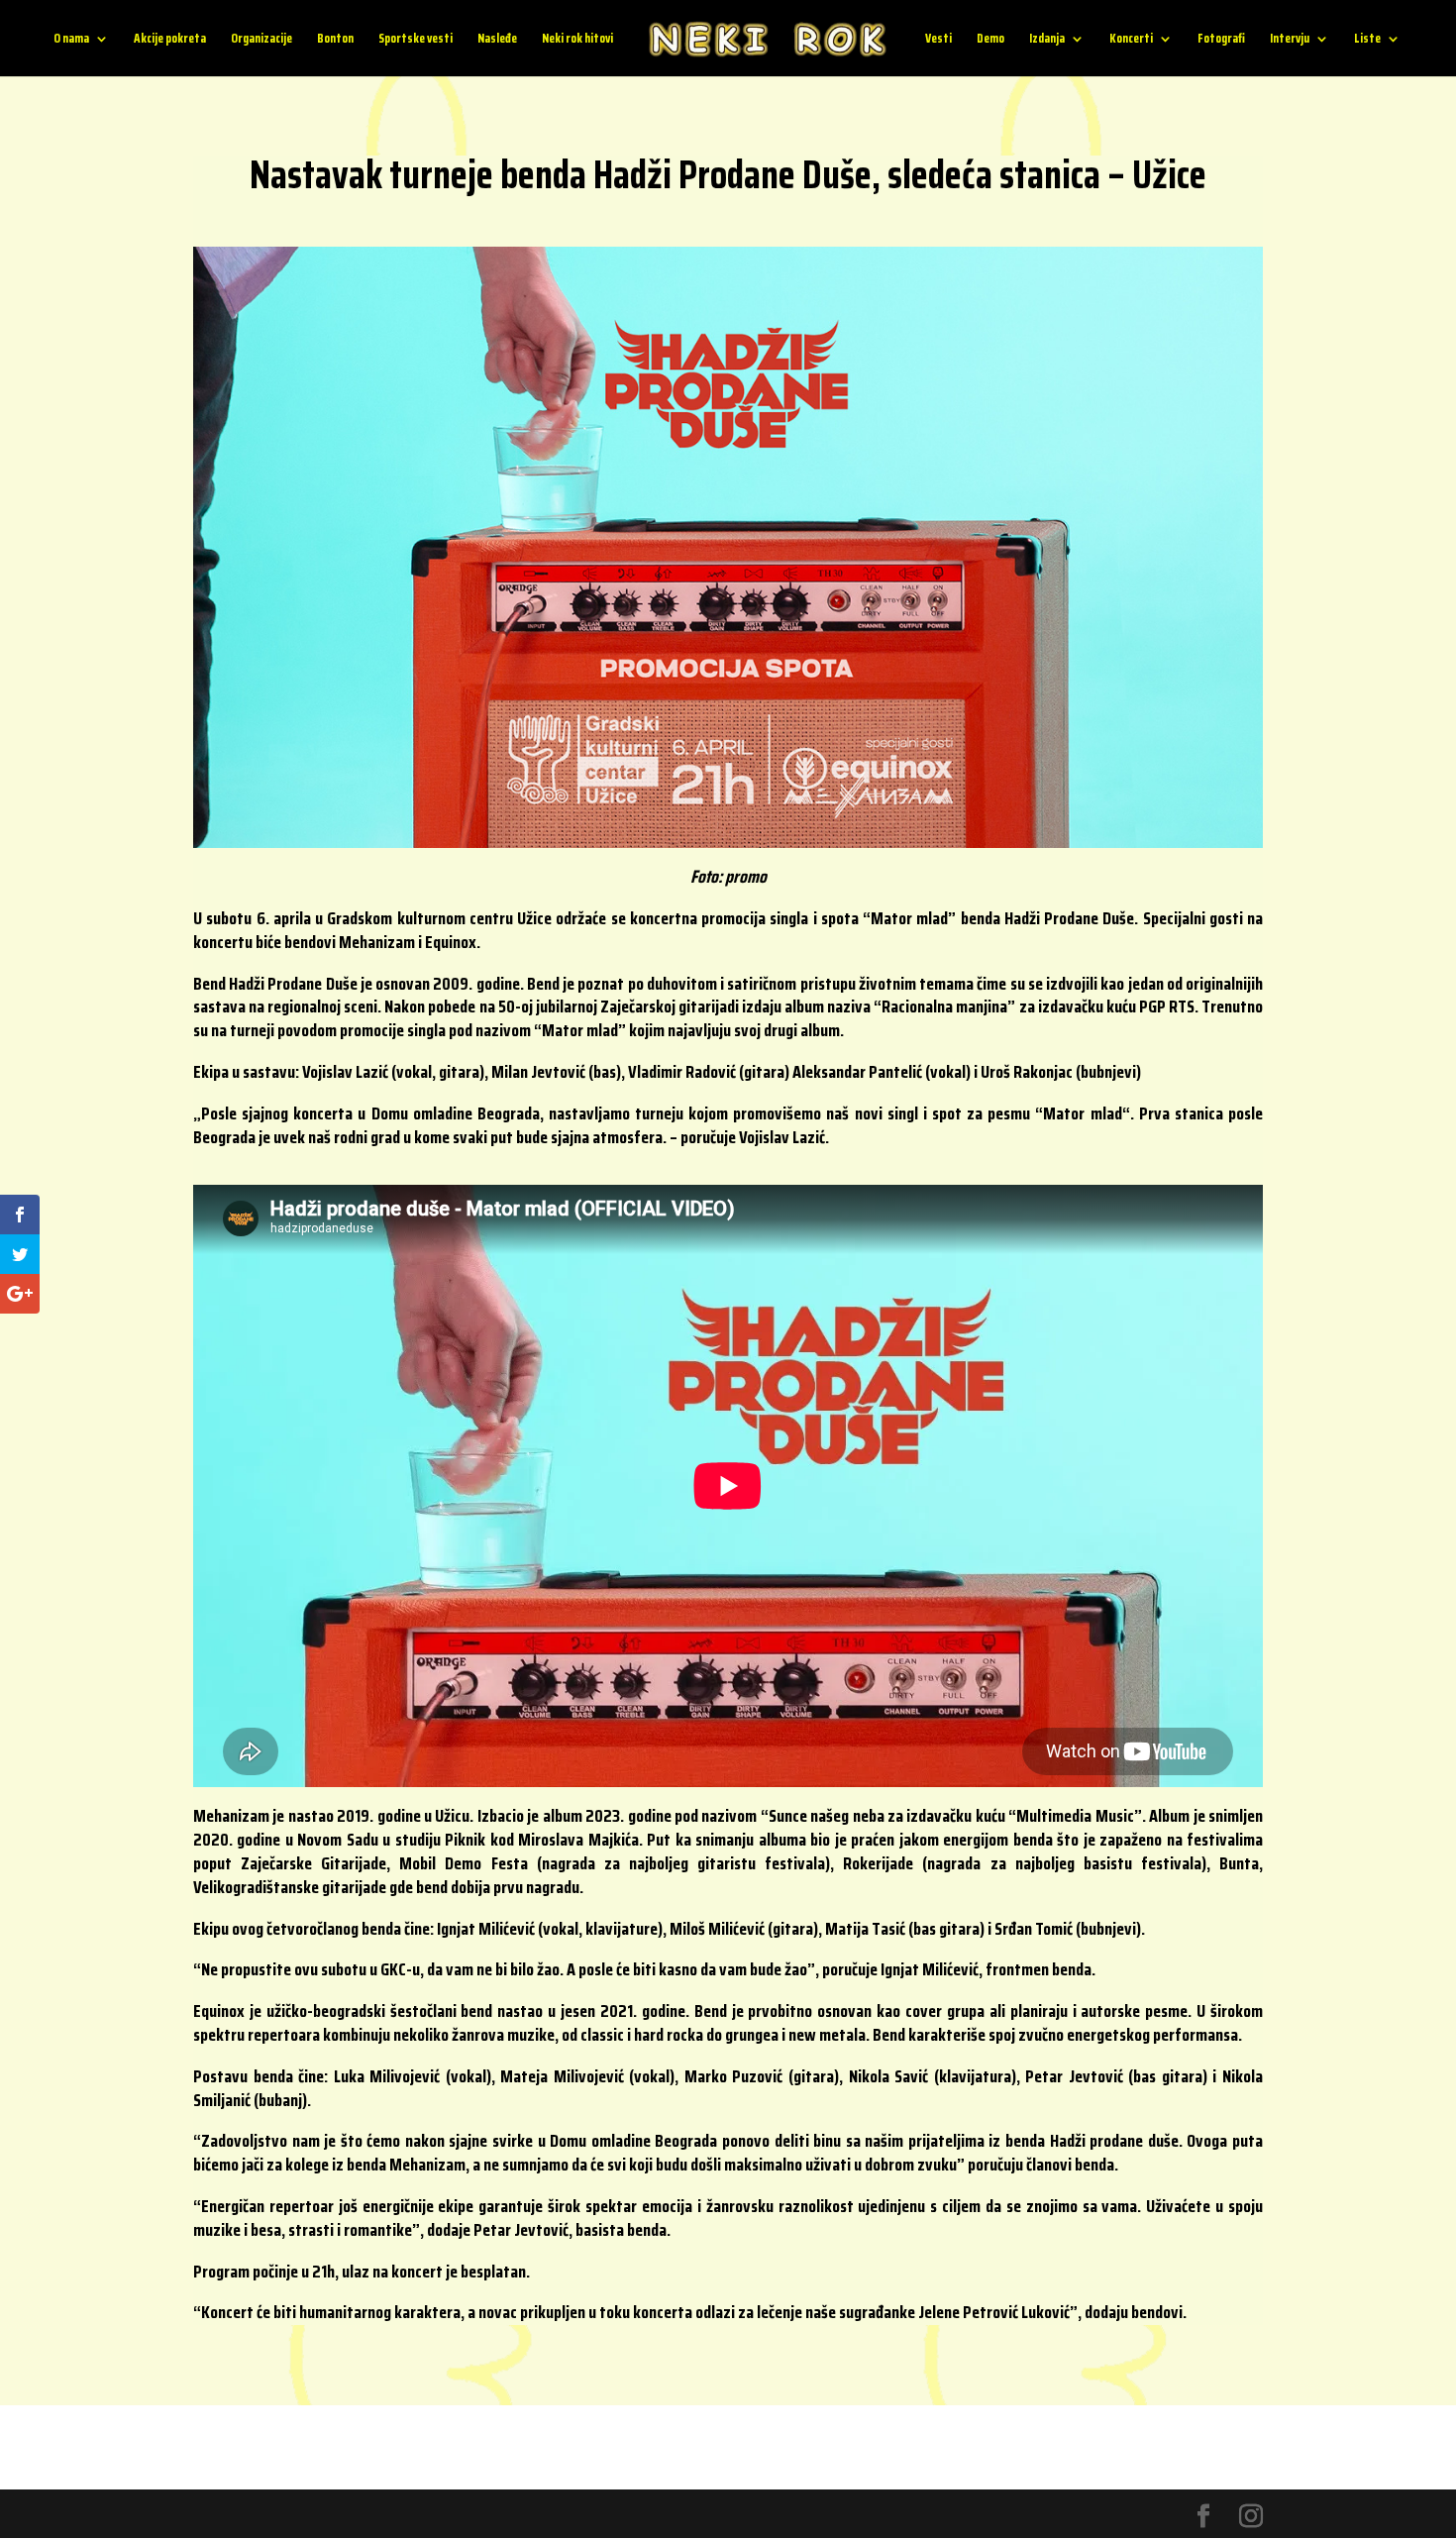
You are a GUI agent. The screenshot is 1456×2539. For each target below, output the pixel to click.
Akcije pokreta (170, 40)
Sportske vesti (416, 40)
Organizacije (261, 40)
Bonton (335, 40)
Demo (990, 40)
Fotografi (1221, 40)
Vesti (938, 40)
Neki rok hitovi (577, 40)
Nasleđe (497, 40)
